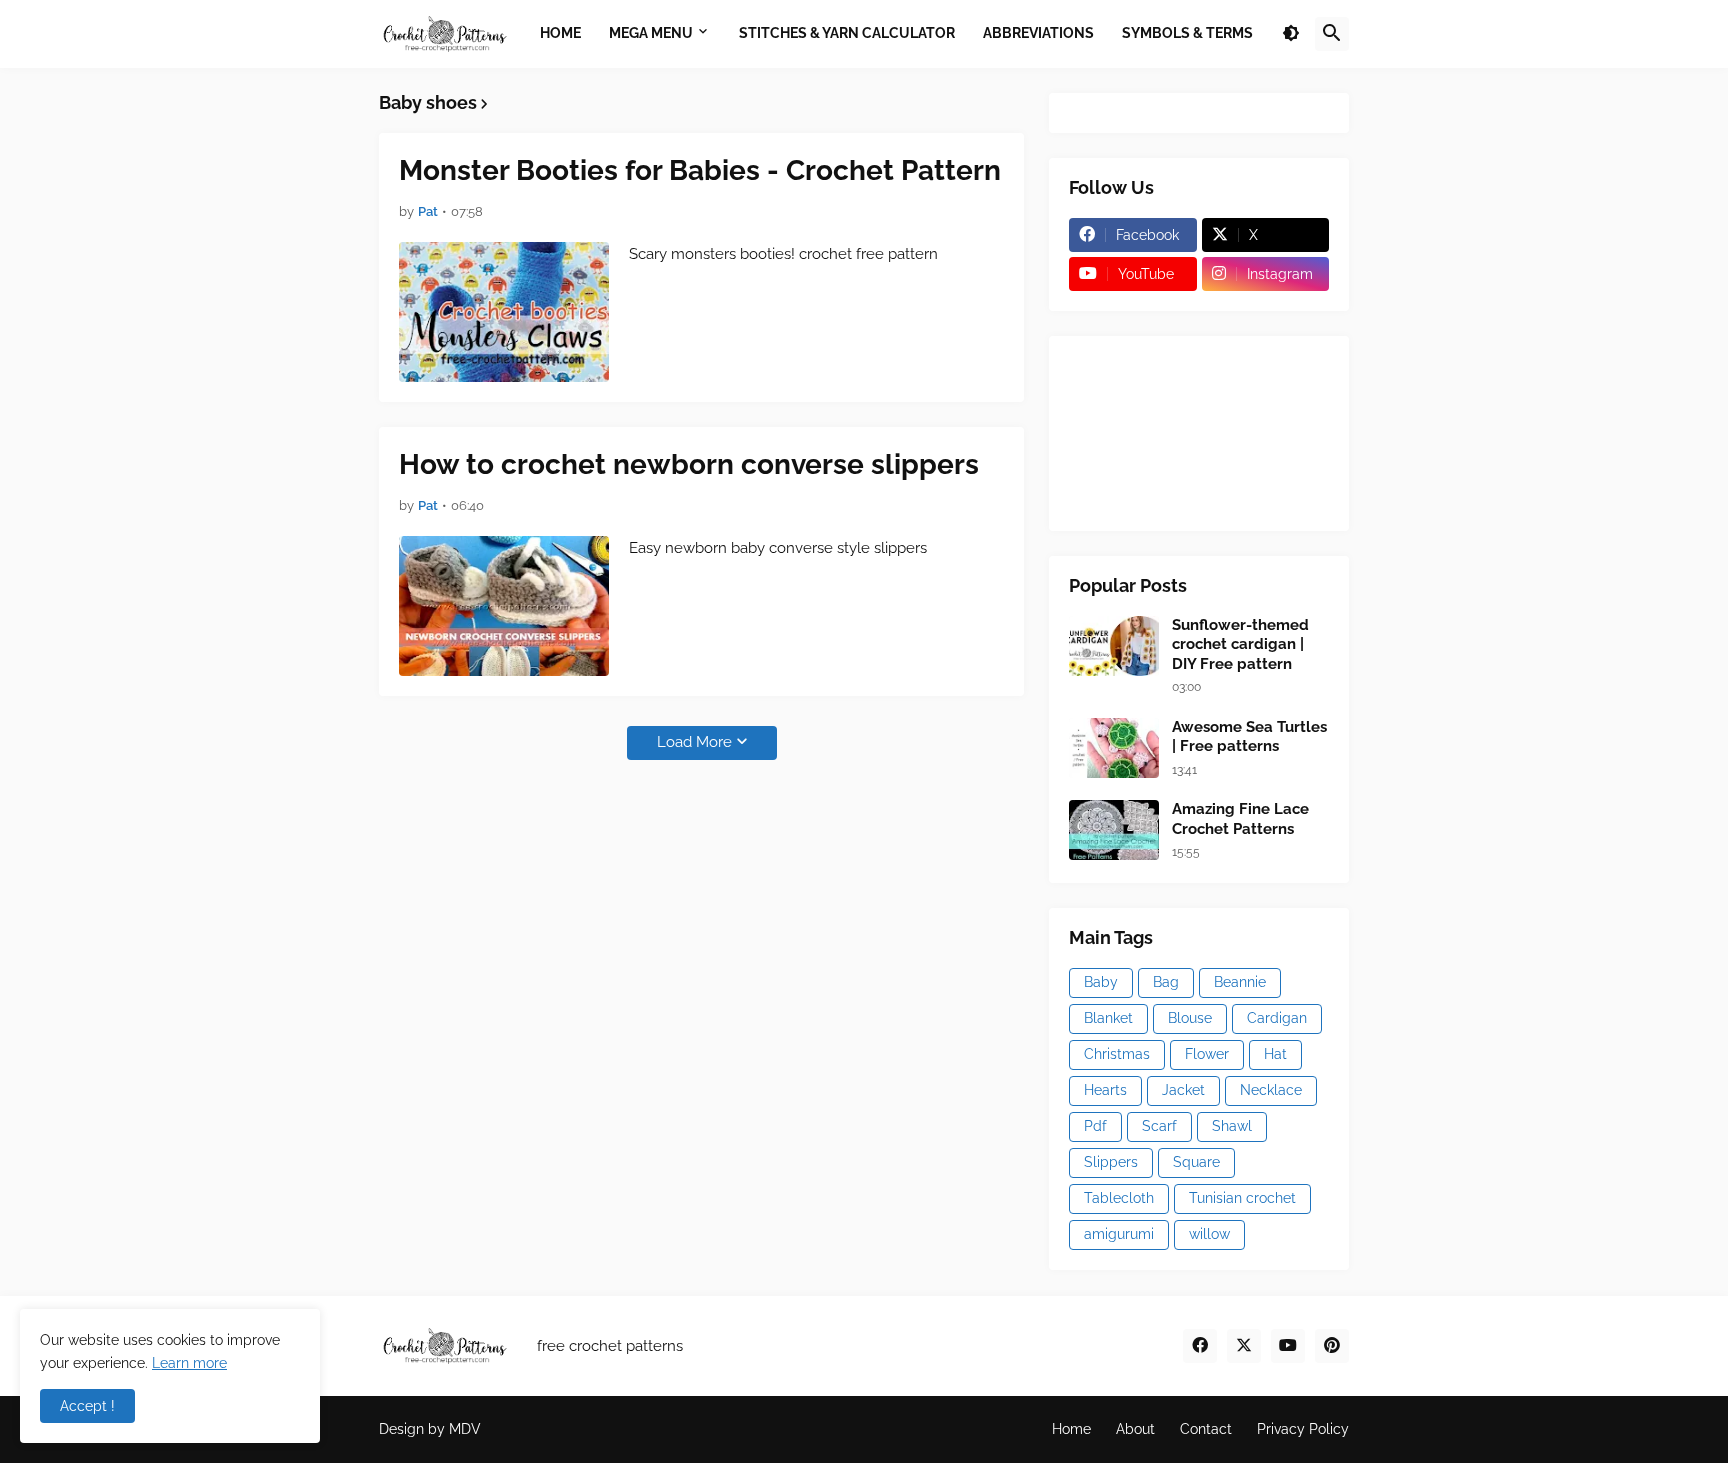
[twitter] (1244, 1346)
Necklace (1271, 1090)
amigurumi (1119, 1234)
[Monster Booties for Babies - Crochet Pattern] (504, 312)
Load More (694, 742)
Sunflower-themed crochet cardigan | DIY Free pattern (1240, 644)
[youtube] (1288, 1346)
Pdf (1095, 1126)
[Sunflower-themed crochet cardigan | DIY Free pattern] (1114, 646)
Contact (1206, 1429)
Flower (1207, 1054)
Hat (1275, 1054)
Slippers (1111, 1162)
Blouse (1190, 1018)
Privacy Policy (1303, 1429)
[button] (1291, 34)
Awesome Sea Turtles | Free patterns (1249, 737)
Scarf (1159, 1126)
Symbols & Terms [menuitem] (1187, 33)
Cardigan (1277, 1018)
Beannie (1240, 982)
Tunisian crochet (1242, 1198)
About (1135, 1429)
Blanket (1108, 1018)
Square (1196, 1162)
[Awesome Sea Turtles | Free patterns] (1114, 748)
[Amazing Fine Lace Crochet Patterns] (1114, 830)
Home (1071, 1429)
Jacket (1183, 1090)
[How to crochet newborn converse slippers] (504, 606)
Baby (1101, 982)
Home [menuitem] (560, 33)
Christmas (1117, 1054)
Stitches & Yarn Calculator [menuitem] (847, 33)
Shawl (1232, 1126)
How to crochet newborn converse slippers (689, 464)
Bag (1166, 982)
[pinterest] (1332, 1346)
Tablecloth (1119, 1198)
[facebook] (1200, 1346)
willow (1209, 1234)
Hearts (1105, 1090)
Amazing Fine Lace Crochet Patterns (1240, 819)
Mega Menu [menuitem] (651, 33)
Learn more (189, 1363)
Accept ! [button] (87, 1406)
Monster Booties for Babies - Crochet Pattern (700, 170)
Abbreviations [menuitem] (1038, 33)
